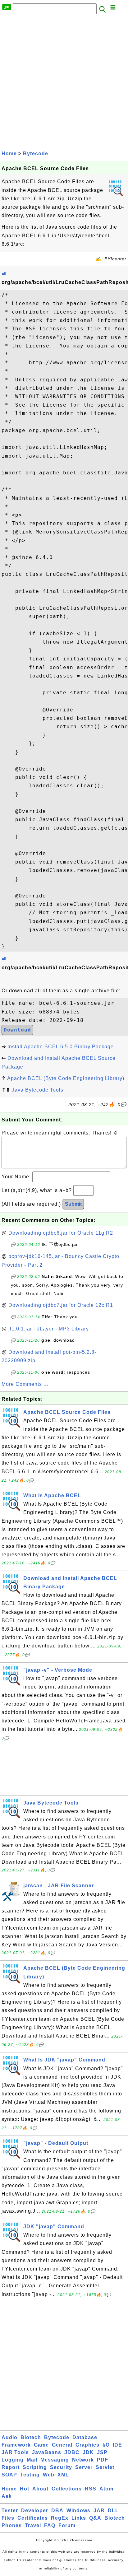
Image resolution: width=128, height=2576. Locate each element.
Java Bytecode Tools (38, 1090)
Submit (73, 1204)
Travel (33, 2525)
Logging (13, 2460)
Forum (67, 2525)
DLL (113, 2511)
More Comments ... (25, 1384)
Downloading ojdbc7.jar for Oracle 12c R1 (61, 1305)
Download (17, 1030)
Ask (7, 2496)
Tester (10, 2511)
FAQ (50, 2525)
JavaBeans (47, 2452)
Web (49, 2475)
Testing (30, 2475)
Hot (25, 2489)
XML (63, 2475)
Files (8, 2518)
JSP (102, 2452)
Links (79, 2518)
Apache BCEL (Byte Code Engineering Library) (66, 1078)
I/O (106, 2445)
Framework (16, 2445)
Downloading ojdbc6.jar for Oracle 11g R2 (61, 1233)
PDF (103, 2460)
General (62, 2445)
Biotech (31, 2437)
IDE (117, 2445)
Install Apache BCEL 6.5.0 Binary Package (61, 1047)
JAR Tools (15, 2452)
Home (9, 154)
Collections (67, 2489)
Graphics (87, 2445)
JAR (99, 2511)
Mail (32, 2460)
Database (85, 2437)
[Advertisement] (64, 82)
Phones (12, 2525)
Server (84, 2467)
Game (41, 2445)
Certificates (33, 2518)
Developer (35, 2511)
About (40, 2489)
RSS (91, 2489)
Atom (106, 2489)
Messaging (55, 2460)
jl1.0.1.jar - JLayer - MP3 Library (49, 1329)
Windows (78, 2511)
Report (11, 2467)
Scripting (35, 2467)
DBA (57, 2511)
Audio (9, 2437)
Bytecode (36, 154)
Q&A (95, 2518)
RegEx (60, 2518)
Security (61, 2467)
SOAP (9, 2475)
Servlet (105, 2467)
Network (83, 2460)
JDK (88, 2452)
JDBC (72, 2452)
